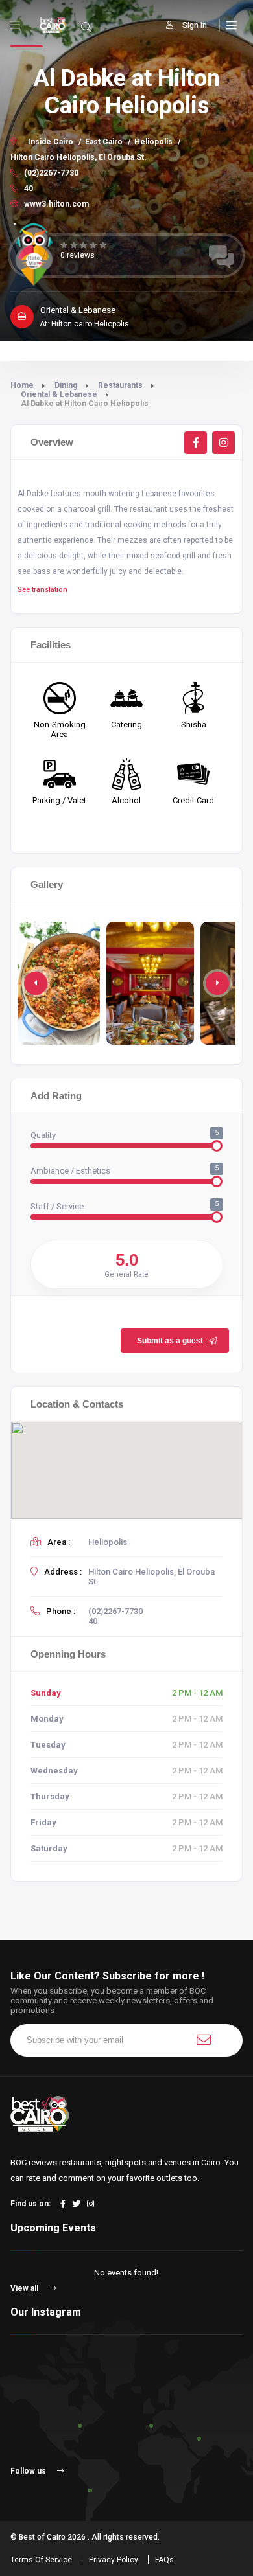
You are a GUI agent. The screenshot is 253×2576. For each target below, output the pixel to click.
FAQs (164, 2560)
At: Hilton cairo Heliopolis (84, 324)
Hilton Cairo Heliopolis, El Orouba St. (78, 157)
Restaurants (120, 385)
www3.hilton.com (55, 204)
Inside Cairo (51, 142)
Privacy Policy (114, 2560)
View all (25, 2288)
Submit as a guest (170, 1341)
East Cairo (104, 142)
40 (28, 188)
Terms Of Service (41, 2560)
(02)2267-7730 (50, 173)
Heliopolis (153, 142)
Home (22, 385)
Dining (66, 385)
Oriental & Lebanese (59, 394)
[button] (217, 983)
